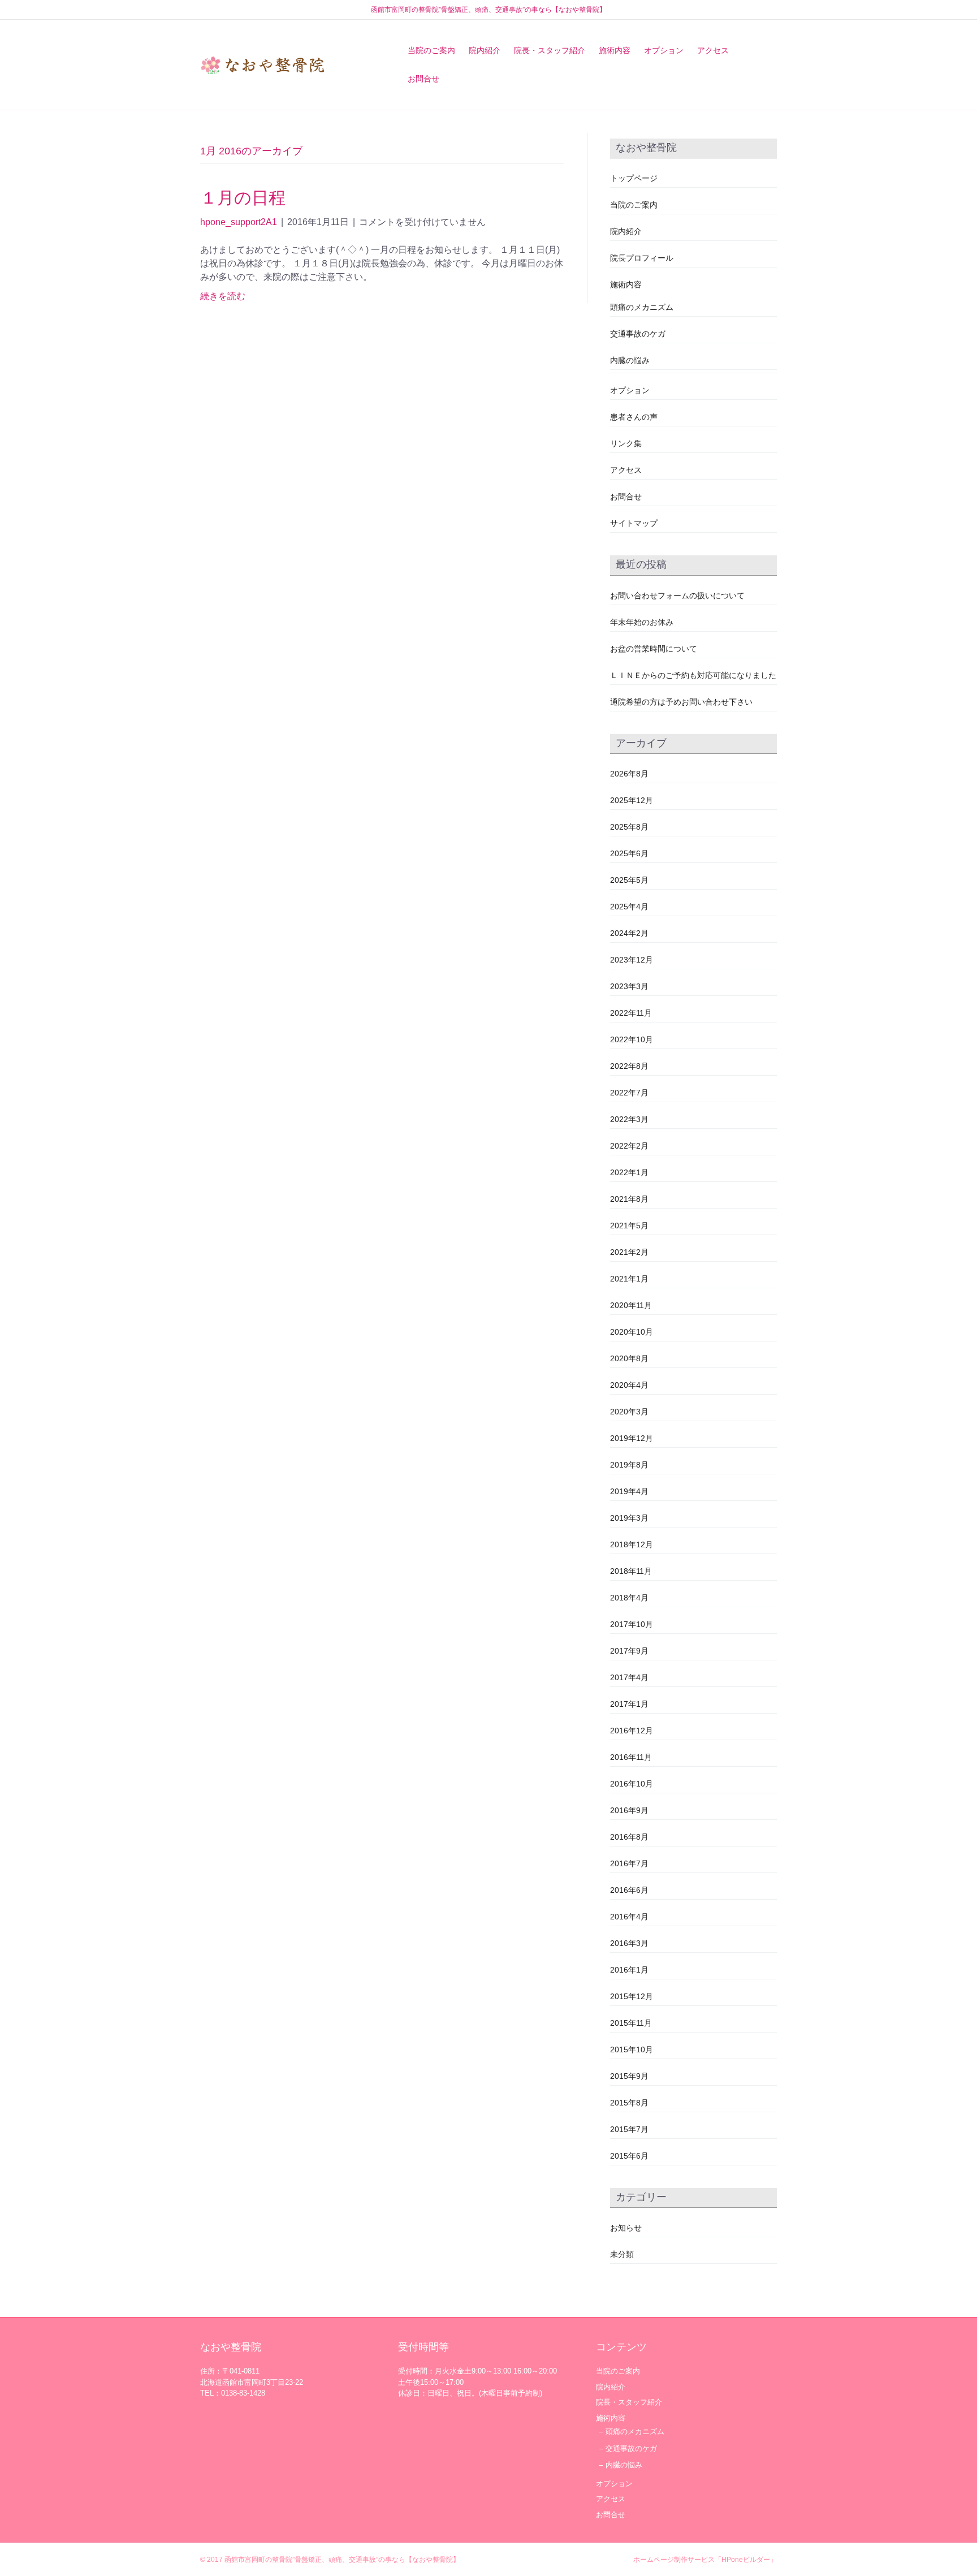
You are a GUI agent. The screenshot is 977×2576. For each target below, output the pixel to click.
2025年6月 (629, 853)
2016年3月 (629, 1943)
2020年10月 (632, 1332)
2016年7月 (629, 1863)
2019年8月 (629, 1465)
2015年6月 (629, 2156)
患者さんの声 (634, 417)
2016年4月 (629, 1917)
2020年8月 (629, 1358)
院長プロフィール (642, 258)
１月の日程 (243, 198)
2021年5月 (629, 1226)
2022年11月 (631, 1013)
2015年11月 (631, 2023)
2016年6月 (629, 1890)
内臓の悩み (630, 360)
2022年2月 (629, 1146)
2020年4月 (629, 1385)
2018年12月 (632, 1544)
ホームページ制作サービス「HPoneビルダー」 (705, 2560)
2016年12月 (632, 1731)
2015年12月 (632, 1996)
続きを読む (223, 296)
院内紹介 (485, 50)
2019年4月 (629, 1491)
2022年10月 (632, 1039)
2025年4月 (629, 907)
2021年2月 (629, 1252)
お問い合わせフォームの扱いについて (677, 596)
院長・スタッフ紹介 (550, 50)
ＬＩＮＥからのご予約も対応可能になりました (693, 675)
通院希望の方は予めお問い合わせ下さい (681, 702)
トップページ (634, 178)
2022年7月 (629, 1093)
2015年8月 (629, 2103)
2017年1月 (629, 1704)
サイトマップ (634, 523)
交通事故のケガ (638, 334)
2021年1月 (629, 1279)
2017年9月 (629, 1651)
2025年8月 (629, 827)
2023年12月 (632, 960)
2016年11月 (631, 1757)
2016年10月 (632, 1784)
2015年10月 (632, 2049)
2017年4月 (629, 1677)
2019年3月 (629, 1518)
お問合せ (423, 79)
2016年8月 (629, 1837)
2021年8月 (629, 1199)
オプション (664, 50)
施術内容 (615, 50)
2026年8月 (629, 774)
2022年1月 (629, 1172)
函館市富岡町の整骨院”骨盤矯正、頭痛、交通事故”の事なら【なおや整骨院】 (342, 2560)
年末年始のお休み (642, 622)
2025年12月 (632, 800)
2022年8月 (629, 1066)
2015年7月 (629, 2129)
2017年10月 (632, 1624)
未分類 (622, 2254)
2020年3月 (629, 1412)
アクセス (713, 50)
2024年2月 (629, 933)
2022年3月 (629, 1119)
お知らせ (626, 2228)
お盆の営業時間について (654, 649)
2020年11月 (631, 1305)
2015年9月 (629, 2076)
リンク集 (626, 443)
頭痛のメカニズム (642, 307)
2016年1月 (629, 1970)
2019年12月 (632, 1438)
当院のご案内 (431, 50)
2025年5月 (629, 880)
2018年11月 (631, 1571)
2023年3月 (629, 986)
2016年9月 (629, 1810)
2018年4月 (629, 1598)
